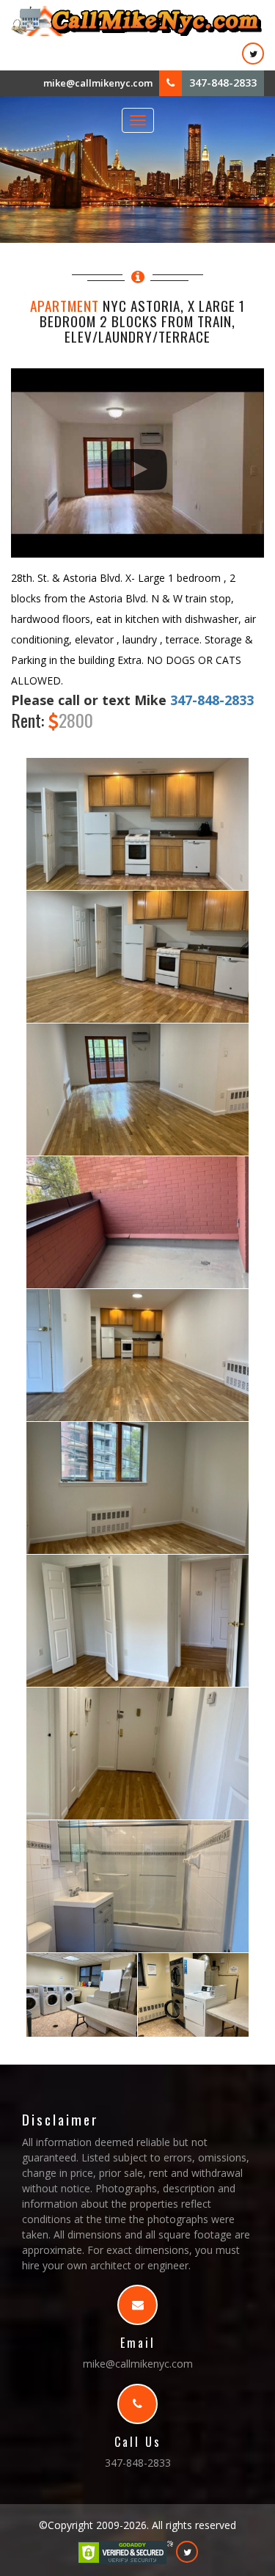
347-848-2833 (223, 83)
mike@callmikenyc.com (98, 83)
